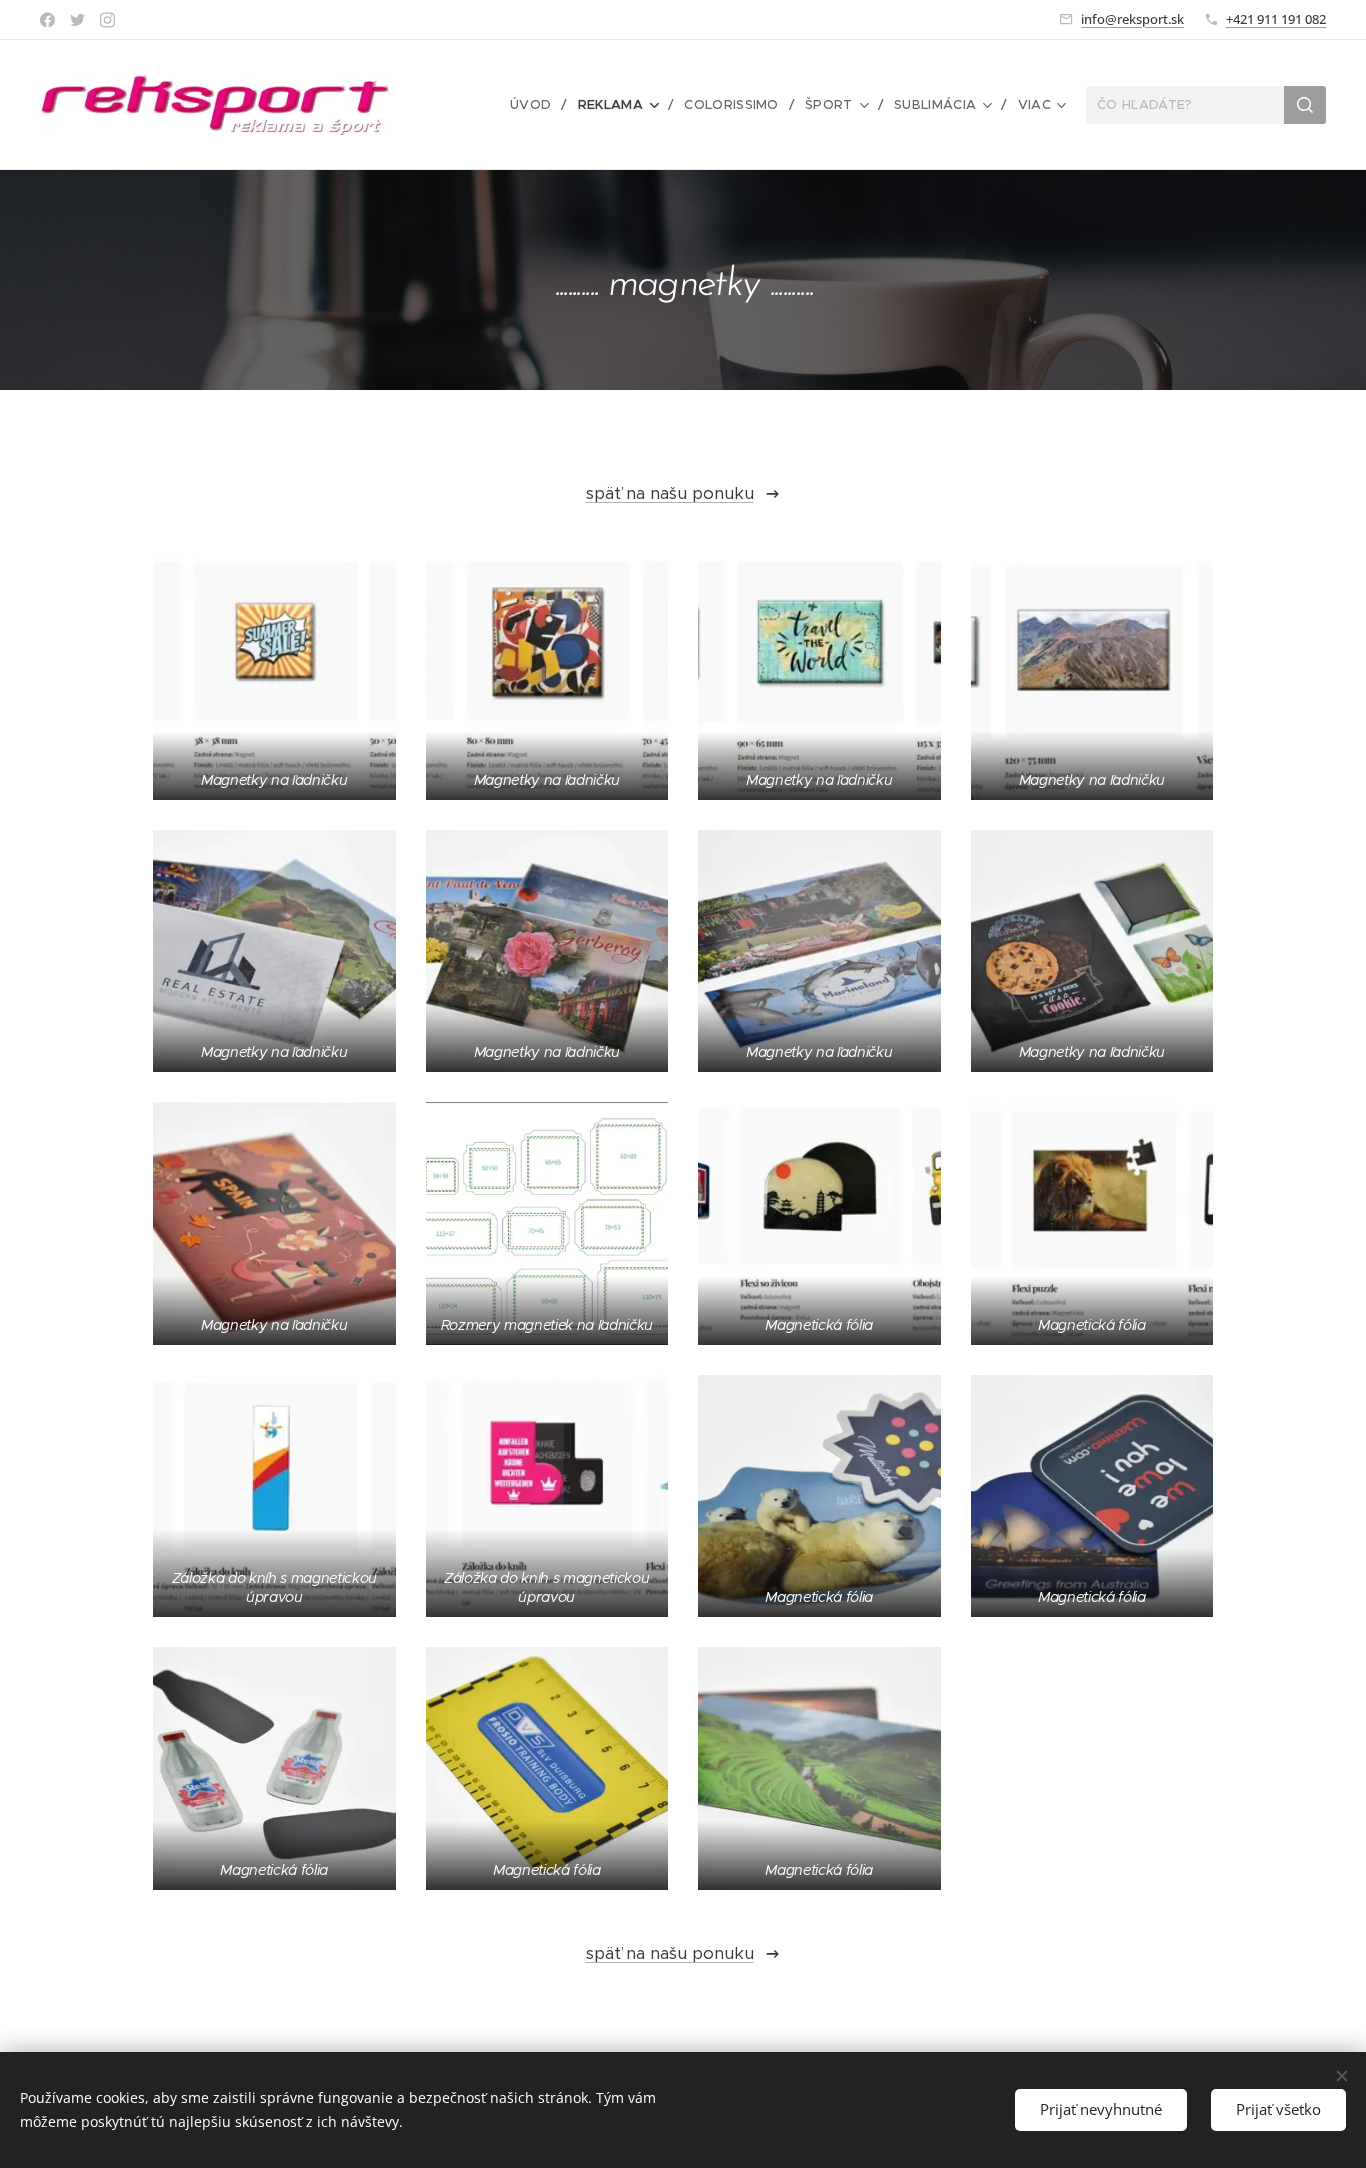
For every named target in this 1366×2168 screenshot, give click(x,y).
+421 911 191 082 (1276, 19)
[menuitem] (536, 105)
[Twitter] (77, 20)
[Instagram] (107, 20)
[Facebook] (47, 20)
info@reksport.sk (1132, 19)
